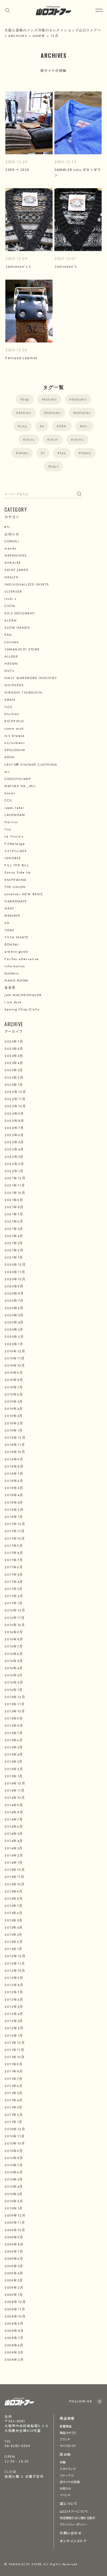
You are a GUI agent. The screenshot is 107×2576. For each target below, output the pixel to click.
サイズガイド (68, 2446)
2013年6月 (14, 1913)
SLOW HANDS (17, 627)
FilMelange (15, 844)
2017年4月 (14, 1582)
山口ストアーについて (74, 2511)
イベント (65, 2495)
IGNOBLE (13, 858)
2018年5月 (14, 1488)
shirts (78, 439)
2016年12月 (15, 1610)
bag (26, 399)
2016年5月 (14, 1661)
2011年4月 (14, 2100)
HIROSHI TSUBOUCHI (24, 692)
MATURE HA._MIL (20, 786)
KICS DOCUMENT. (20, 613)
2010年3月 (14, 2194)
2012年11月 (15, 1963)
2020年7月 (14, 1301)
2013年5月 (14, 1920)
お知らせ (12, 534)
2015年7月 (14, 1733)
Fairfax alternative (22, 959)
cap (24, 426)
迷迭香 (10, 988)
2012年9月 (14, 1978)
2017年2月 (14, 1596)
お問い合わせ (71, 2533)
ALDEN (11, 620)
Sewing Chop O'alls (22, 1009)
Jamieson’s (66, 266)
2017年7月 (14, 1560)
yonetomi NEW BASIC (24, 894)
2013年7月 (14, 1906)
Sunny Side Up (18, 872)
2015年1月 (14, 1776)
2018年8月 (14, 1466)
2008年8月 (14, 2331)
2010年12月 (15, 2129)
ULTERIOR (13, 591)
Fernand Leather (22, 358)
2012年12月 (15, 1956)
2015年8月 (14, 1725)
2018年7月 (14, 1474)
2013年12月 (15, 1870)
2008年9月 (14, 2323)
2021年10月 (15, 1193)
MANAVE (12, 915)
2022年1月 (14, 1171)
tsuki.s (11, 599)
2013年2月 (14, 1942)
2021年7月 (14, 1214)
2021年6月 (14, 1221)
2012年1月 (14, 2035)
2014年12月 (15, 1783)
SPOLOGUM (15, 750)
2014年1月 (14, 1862)
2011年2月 (14, 2115)
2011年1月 (14, 2122)
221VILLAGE (16, 851)
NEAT (9, 908)
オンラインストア (73, 2541)
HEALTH (11, 577)
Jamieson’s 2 (18, 266)
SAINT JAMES (16, 570)
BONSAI (12, 944)
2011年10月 (15, 2057)
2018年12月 (15, 1437)
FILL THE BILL (17, 865)
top (63, 453)
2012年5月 (14, 2007)
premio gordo (16, 951)
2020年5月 (14, 1315)
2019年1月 (14, 1430)
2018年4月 (14, 1495)
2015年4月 (14, 1754)
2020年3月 (14, 1329)
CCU (8, 800)
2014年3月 (14, 1848)
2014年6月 (14, 1826)
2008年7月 (14, 2338)
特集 (63, 2462)
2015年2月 (14, 1769)
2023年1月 (14, 1085)
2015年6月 (14, 1740)
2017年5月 (14, 1574)
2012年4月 (14, 2014)
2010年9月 (14, 2151)
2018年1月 (14, 1517)
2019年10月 (15, 1365)
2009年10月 (15, 2230)
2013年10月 (15, 1884)
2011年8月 (14, 2071)
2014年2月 (14, 1855)
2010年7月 (14, 2165)
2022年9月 (14, 1113)
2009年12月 (15, 2215)
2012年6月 (14, 1999)
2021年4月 (14, 1236)
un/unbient (15, 743)
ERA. (63, 426)
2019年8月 (14, 1380)
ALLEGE (11, 656)
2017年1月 (14, 1603)
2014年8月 (14, 1812)
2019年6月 (14, 1394)
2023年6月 (14, 1049)
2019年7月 (14, 1387)
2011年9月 (14, 2064)
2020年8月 (14, 1293)
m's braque (15, 736)
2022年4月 (14, 1149)
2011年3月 (14, 2107)
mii (7, 772)
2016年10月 (15, 1625)
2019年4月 (14, 1409)
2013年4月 (14, 1927)
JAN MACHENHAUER (23, 995)
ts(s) (8, 707)
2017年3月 (14, 1589)
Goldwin (12, 973)
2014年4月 (14, 1841)
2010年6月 (14, 2172)
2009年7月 (14, 2251)
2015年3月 (14, 1762)
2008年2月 (14, 2359)
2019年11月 (15, 1358)
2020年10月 (15, 1279)
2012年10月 (15, 1971)
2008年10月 (15, 2316)
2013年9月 (14, 1891)
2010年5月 (14, 2179)
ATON (9, 757)
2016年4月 (14, 1668)
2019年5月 (14, 1401)
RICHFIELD (14, 721)
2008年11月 (15, 2309)
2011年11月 (14, 2050)
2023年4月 (14, 1063)
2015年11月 (15, 1704)
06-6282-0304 (17, 2446)
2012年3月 (14, 2021)
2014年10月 (15, 1798)
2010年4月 (14, 2186)
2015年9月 (14, 1718)
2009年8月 (14, 2244)
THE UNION (15, 887)
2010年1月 (14, 2208)
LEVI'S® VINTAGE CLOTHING (31, 764)
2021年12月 (15, 1178)
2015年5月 (14, 1747)
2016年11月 (15, 1618)
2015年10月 (15, 1711)
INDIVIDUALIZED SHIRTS (27, 584)
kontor (10, 793)
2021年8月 (14, 1207)
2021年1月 (14, 1257)
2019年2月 (14, 1423)
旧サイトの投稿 (70, 2482)
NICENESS (14, 685)
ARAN (10, 700)
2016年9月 (14, 1632)
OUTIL (10, 671)
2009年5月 (14, 2266)
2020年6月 (14, 1308)
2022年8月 (14, 1121)
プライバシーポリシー (74, 2524)
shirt (54, 439)
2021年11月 (15, 1185)
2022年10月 (15, 1106)
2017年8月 (14, 1553)
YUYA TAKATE (16, 937)
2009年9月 (14, 2237)
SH (7, 923)
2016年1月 (14, 1690)
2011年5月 (14, 2093)
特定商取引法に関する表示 (77, 2518)
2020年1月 (14, 1344)
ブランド (65, 2439)
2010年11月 (15, 2136)
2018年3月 (14, 1502)
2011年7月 (14, 2079)
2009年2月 (14, 2287)
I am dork (13, 1002)
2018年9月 (14, 1459)
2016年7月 (14, 1646)
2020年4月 (14, 1322)
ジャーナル (67, 2475)
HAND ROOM (16, 980)
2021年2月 (14, 1250)
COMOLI (12, 541)
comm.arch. (15, 728)
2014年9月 (14, 1805)
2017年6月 (14, 1567)
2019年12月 (15, 1351)
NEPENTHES (16, 555)
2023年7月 (14, 1041)
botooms (79, 399)
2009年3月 (14, 2280)
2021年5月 (14, 1229)
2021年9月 (14, 1200)
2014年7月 (14, 1819)
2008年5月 (14, 2352)
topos (86, 453)
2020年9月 (14, 1286)
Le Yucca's (14, 836)
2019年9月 (14, 1373)
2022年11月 (15, 1099)
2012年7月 (14, 1992)
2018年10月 (15, 1452)
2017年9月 (14, 1546)
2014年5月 (14, 1834)
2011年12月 (15, 2043)
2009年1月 (14, 2295)
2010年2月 (14, 2201)
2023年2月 (14, 1077)
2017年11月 (15, 1531)
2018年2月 (14, 1510)
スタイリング (68, 2469)
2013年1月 (14, 1949)
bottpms (83, 413)
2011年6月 (14, 2086)
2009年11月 (15, 2223)
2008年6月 (14, 2345)
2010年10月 (15, 2143)
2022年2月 (14, 1164)
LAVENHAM (15, 815)
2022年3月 (14, 1157)
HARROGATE (16, 901)
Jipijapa (12, 642)
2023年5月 (14, 1056)
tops (55, 466)
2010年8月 (14, 2158)
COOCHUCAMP (18, 779)
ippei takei (14, 808)
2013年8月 (14, 1898)
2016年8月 (14, 1639)
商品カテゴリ (68, 2433)
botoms (50, 399)
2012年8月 (14, 1985)
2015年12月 (15, 1697)
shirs (30, 439)
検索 (80, 494)
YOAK (9, 930)
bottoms (53, 413)
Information (15, 966)
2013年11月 (14, 1877)
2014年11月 (15, 1790)
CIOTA (10, 606)
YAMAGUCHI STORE (22, 649)
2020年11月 (15, 1272)
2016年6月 (14, 1654)
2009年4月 (14, 2273)
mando (10, 548)
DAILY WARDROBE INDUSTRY (31, 678)
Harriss (11, 822)
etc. (85, 426)
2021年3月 (14, 1243)
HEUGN (11, 664)
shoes (23, 453)
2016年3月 (14, 1675)
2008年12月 (15, 2302)
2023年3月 (14, 1070)
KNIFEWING (16, 880)
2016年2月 (14, 1682)
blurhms (12, 714)
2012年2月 (14, 2028)
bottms (25, 413)
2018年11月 (15, 1445)
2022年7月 (14, 1128)
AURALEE (13, 563)
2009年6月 (14, 2259)
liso (8, 829)
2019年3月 (14, 1416)
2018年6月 (14, 1481)
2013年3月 (14, 1935)
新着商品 (66, 2426)
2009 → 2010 (19, 169)
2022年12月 (15, 1092)
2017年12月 (15, 1524)
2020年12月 (15, 1264)
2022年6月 (14, 1135)
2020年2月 (14, 1337)
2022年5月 (14, 1142)
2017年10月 (15, 1538)
